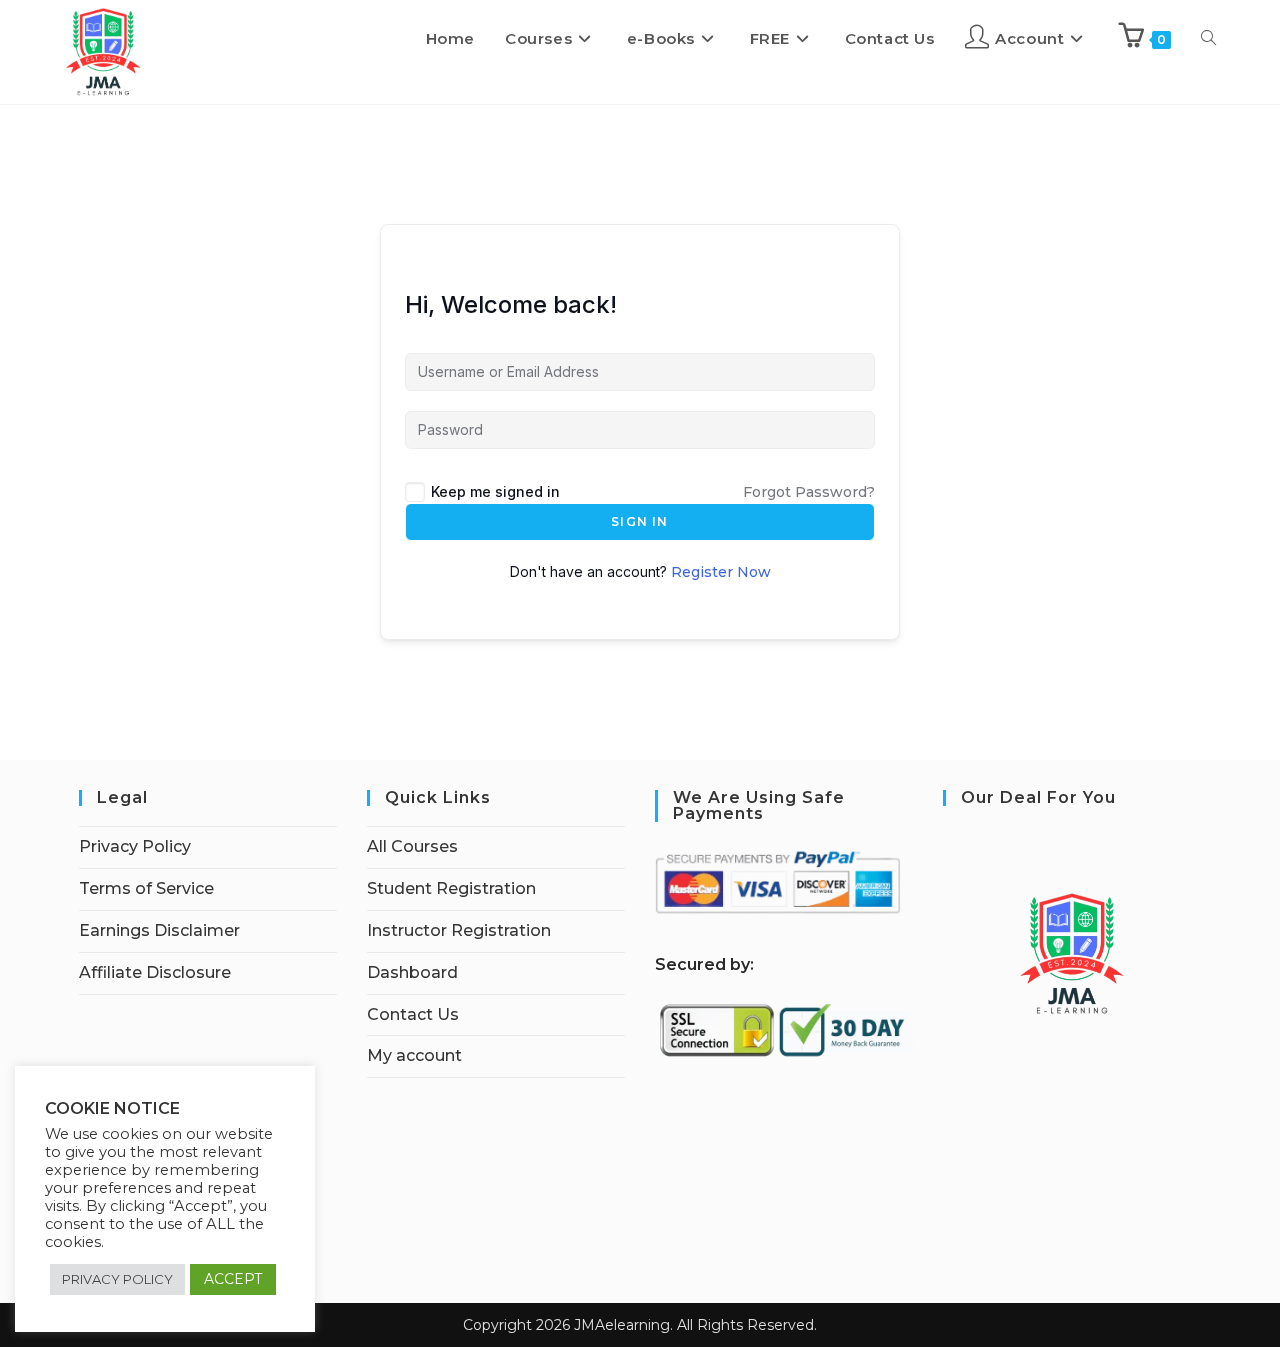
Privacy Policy (135, 846)
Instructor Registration (459, 930)
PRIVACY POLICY (117, 1279)
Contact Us (413, 1014)
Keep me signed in (495, 491)
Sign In (639, 521)
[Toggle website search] (1208, 39)
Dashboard (412, 972)
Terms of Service (146, 888)
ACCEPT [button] (233, 1279)
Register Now (721, 572)
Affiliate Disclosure (155, 972)
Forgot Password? (809, 492)
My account (414, 1055)
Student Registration (451, 888)
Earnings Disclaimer (159, 930)
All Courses (412, 846)
